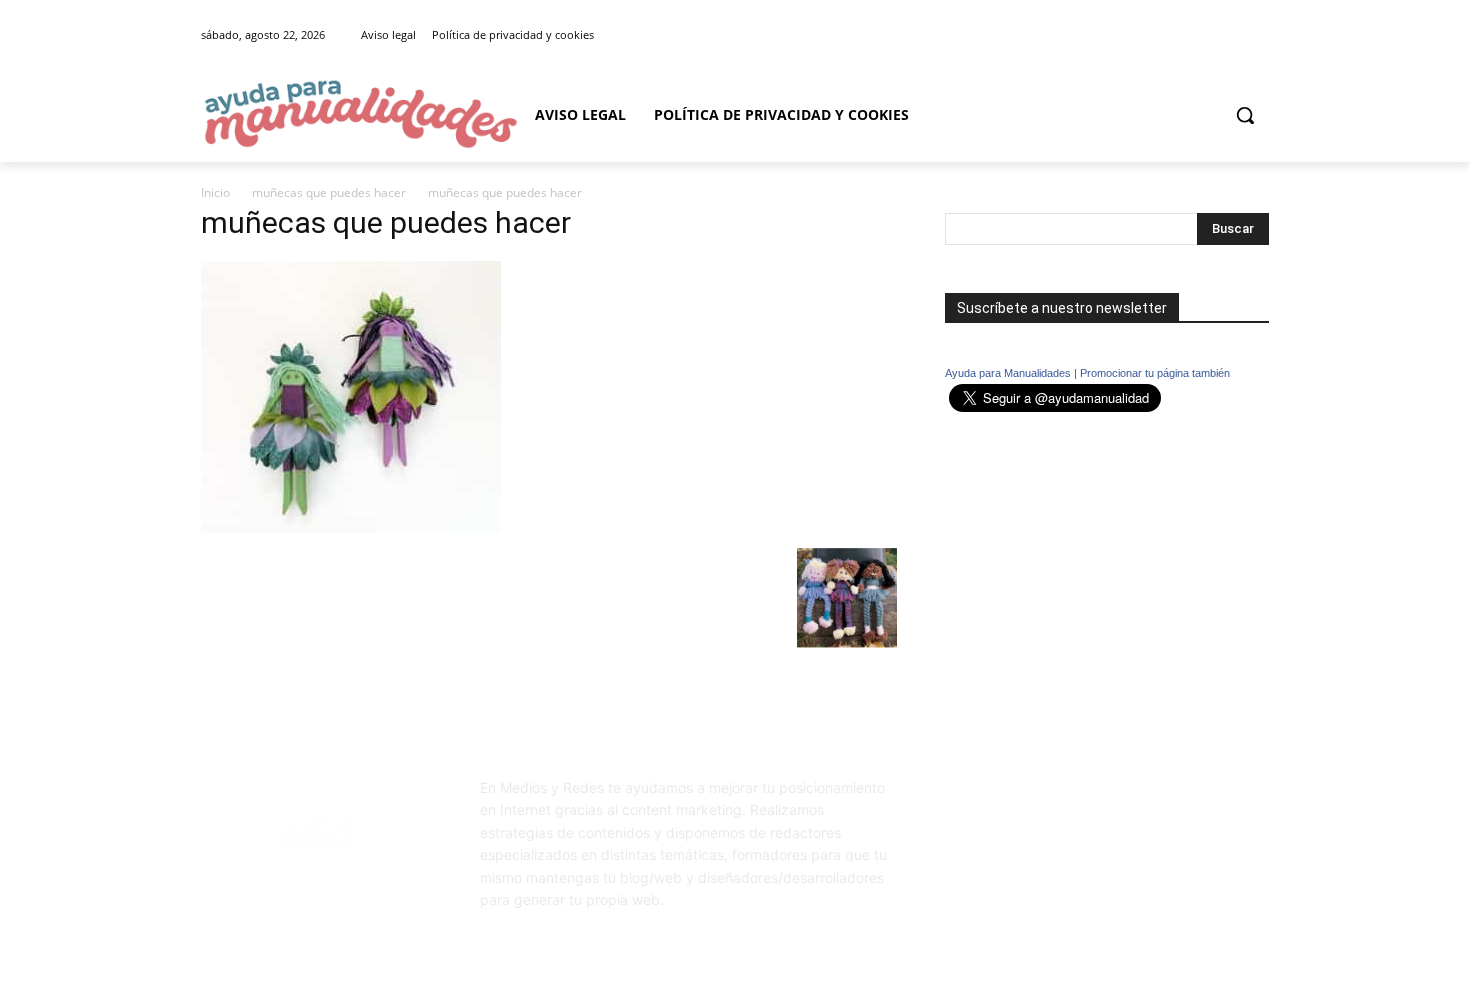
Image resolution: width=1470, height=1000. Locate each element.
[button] (1245, 115)
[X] (1257, 35)
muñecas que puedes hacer (329, 192)
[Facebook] (1229, 35)
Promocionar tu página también (1155, 373)
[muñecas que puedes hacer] (351, 527)
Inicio (215, 192)
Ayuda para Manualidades (1008, 373)
